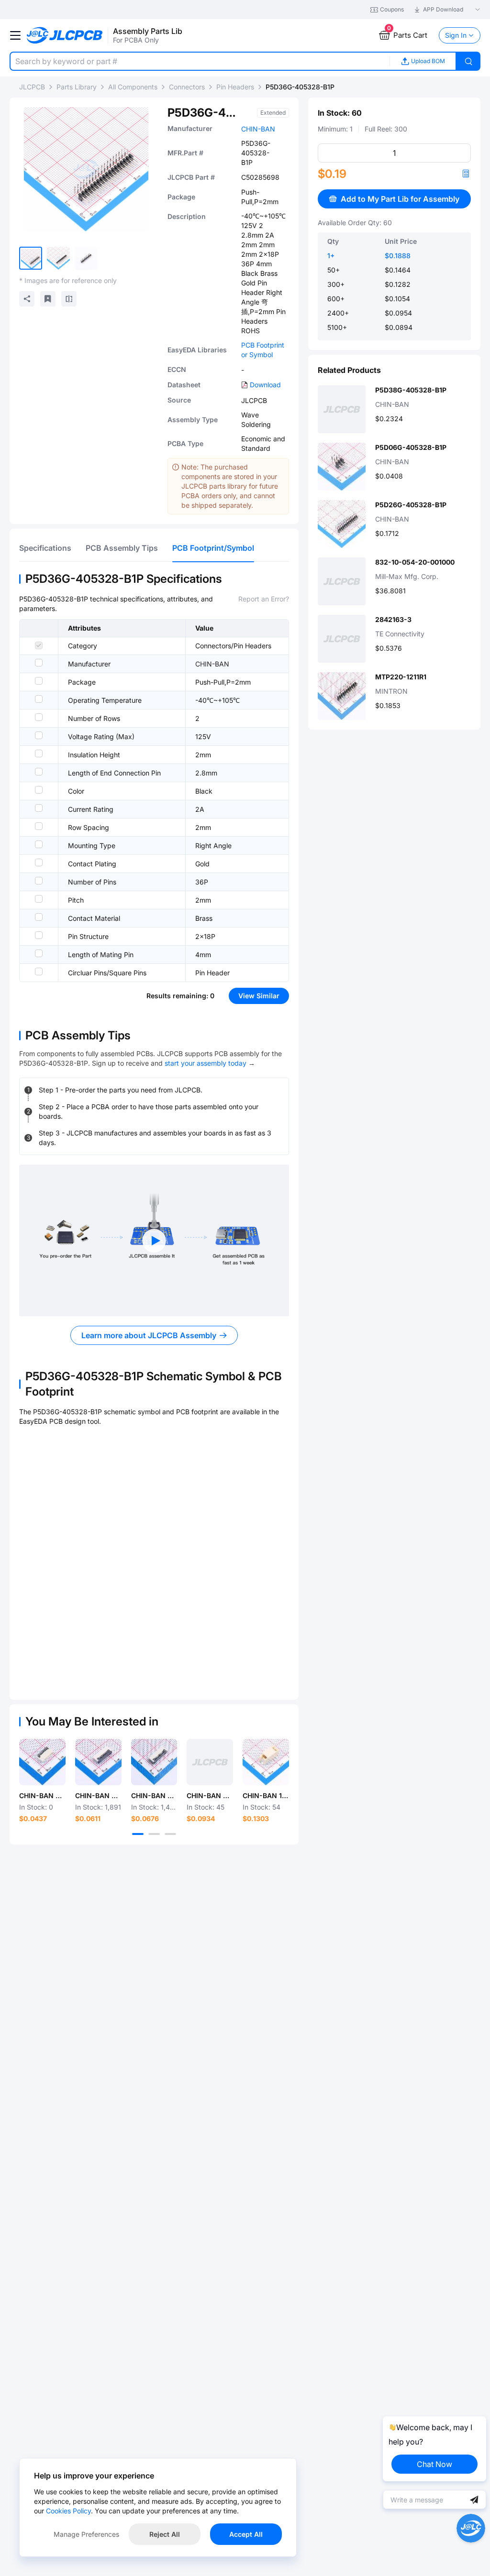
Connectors (187, 87)
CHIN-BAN (258, 129)
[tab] (45, 548)
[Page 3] (170, 1834)
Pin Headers (235, 87)
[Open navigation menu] (15, 35)
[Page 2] (154, 1834)
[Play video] (154, 1241)
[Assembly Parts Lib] (65, 36)
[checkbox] (39, 645)
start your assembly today (206, 1063)
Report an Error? (264, 599)
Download (265, 385)
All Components (133, 87)
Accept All (246, 2534)
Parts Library (77, 87)
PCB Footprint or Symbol (263, 350)
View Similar (259, 996)
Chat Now (434, 2464)
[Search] (468, 61)
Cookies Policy (68, 2511)
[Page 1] (138, 1834)
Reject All (165, 2534)
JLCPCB (32, 87)
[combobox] (200, 61)
